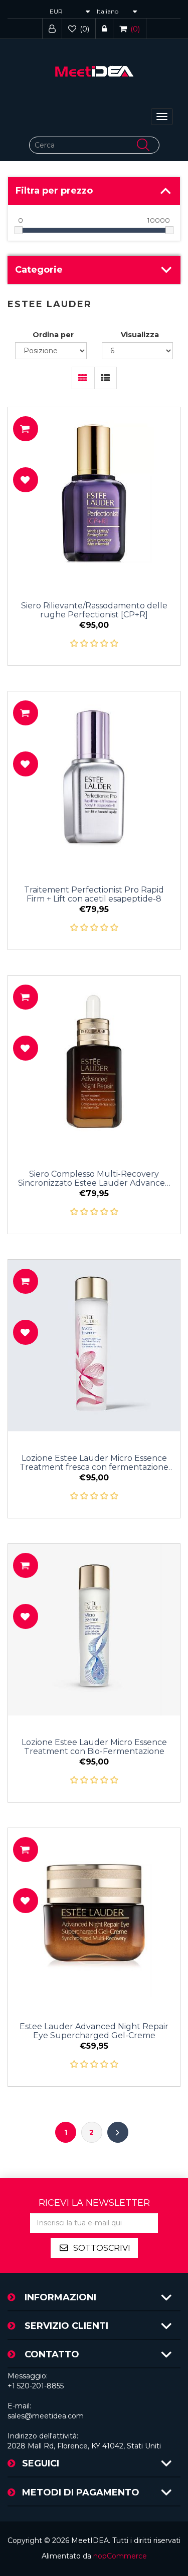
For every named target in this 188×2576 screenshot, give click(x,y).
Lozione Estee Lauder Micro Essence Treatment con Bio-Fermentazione (94, 1747)
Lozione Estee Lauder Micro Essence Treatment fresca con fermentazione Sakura (94, 1463)
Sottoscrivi (102, 2248)
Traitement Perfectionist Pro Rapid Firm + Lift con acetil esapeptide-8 (94, 895)
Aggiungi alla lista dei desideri (26, 480)
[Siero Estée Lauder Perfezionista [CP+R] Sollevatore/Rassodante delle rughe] (94, 493)
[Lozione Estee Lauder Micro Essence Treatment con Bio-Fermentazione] (94, 1630)
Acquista (26, 429)
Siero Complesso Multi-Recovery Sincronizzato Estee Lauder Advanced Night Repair (94, 1179)
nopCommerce (120, 2556)
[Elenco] (106, 378)
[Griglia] (83, 378)
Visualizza (140, 335)
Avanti (118, 2132)
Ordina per (53, 335)
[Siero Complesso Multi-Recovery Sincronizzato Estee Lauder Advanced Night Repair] (94, 1061)
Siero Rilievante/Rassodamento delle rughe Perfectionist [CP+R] (94, 610)
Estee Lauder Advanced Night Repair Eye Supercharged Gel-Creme (94, 2031)
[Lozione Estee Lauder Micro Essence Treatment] (94, 1346)
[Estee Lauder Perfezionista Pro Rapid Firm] (94, 777)
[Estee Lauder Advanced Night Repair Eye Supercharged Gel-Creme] (94, 1914)
